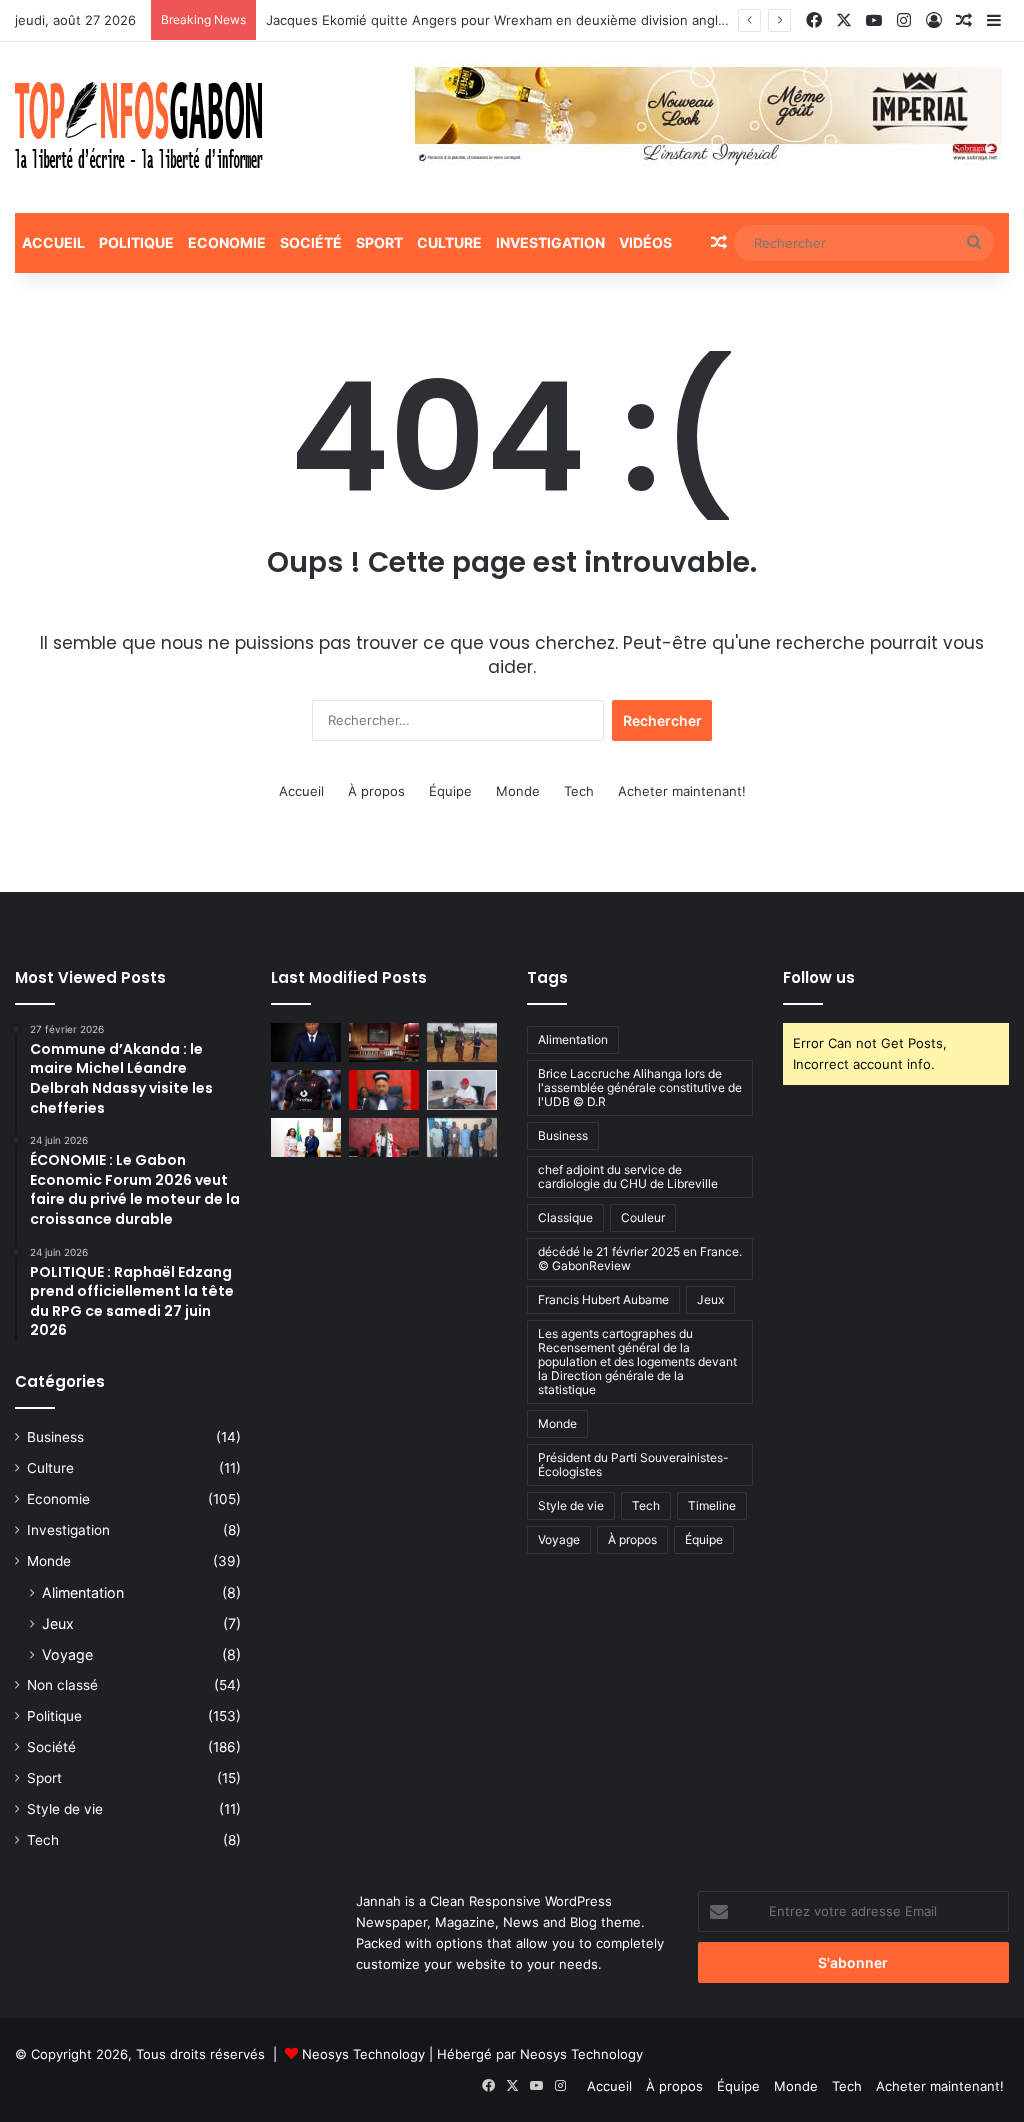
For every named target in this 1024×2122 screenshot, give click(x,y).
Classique (565, 1217)
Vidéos (645, 242)
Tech (579, 791)
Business (55, 1437)
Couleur (643, 1217)
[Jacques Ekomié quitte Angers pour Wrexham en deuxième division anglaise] (306, 1089)
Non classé (62, 1685)
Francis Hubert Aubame (603, 1299)
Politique (136, 242)
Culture (449, 242)
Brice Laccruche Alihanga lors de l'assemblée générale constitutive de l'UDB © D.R (640, 1087)
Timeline (712, 1505)
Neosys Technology (363, 2054)
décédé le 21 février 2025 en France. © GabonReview (640, 1258)
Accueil (53, 242)
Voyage (67, 1654)
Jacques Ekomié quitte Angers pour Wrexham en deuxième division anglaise (504, 20)
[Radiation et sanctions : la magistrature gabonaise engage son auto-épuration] (384, 1042)
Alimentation (83, 1592)
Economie (227, 242)
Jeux (58, 1623)
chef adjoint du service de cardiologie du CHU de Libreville (628, 1176)
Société (311, 242)
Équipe (450, 791)
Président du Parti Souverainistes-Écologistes (633, 1464)
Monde (518, 791)
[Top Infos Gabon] (139, 127)
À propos (376, 791)
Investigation (550, 242)
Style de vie (65, 1809)
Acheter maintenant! (682, 791)
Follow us (819, 977)
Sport (379, 242)
